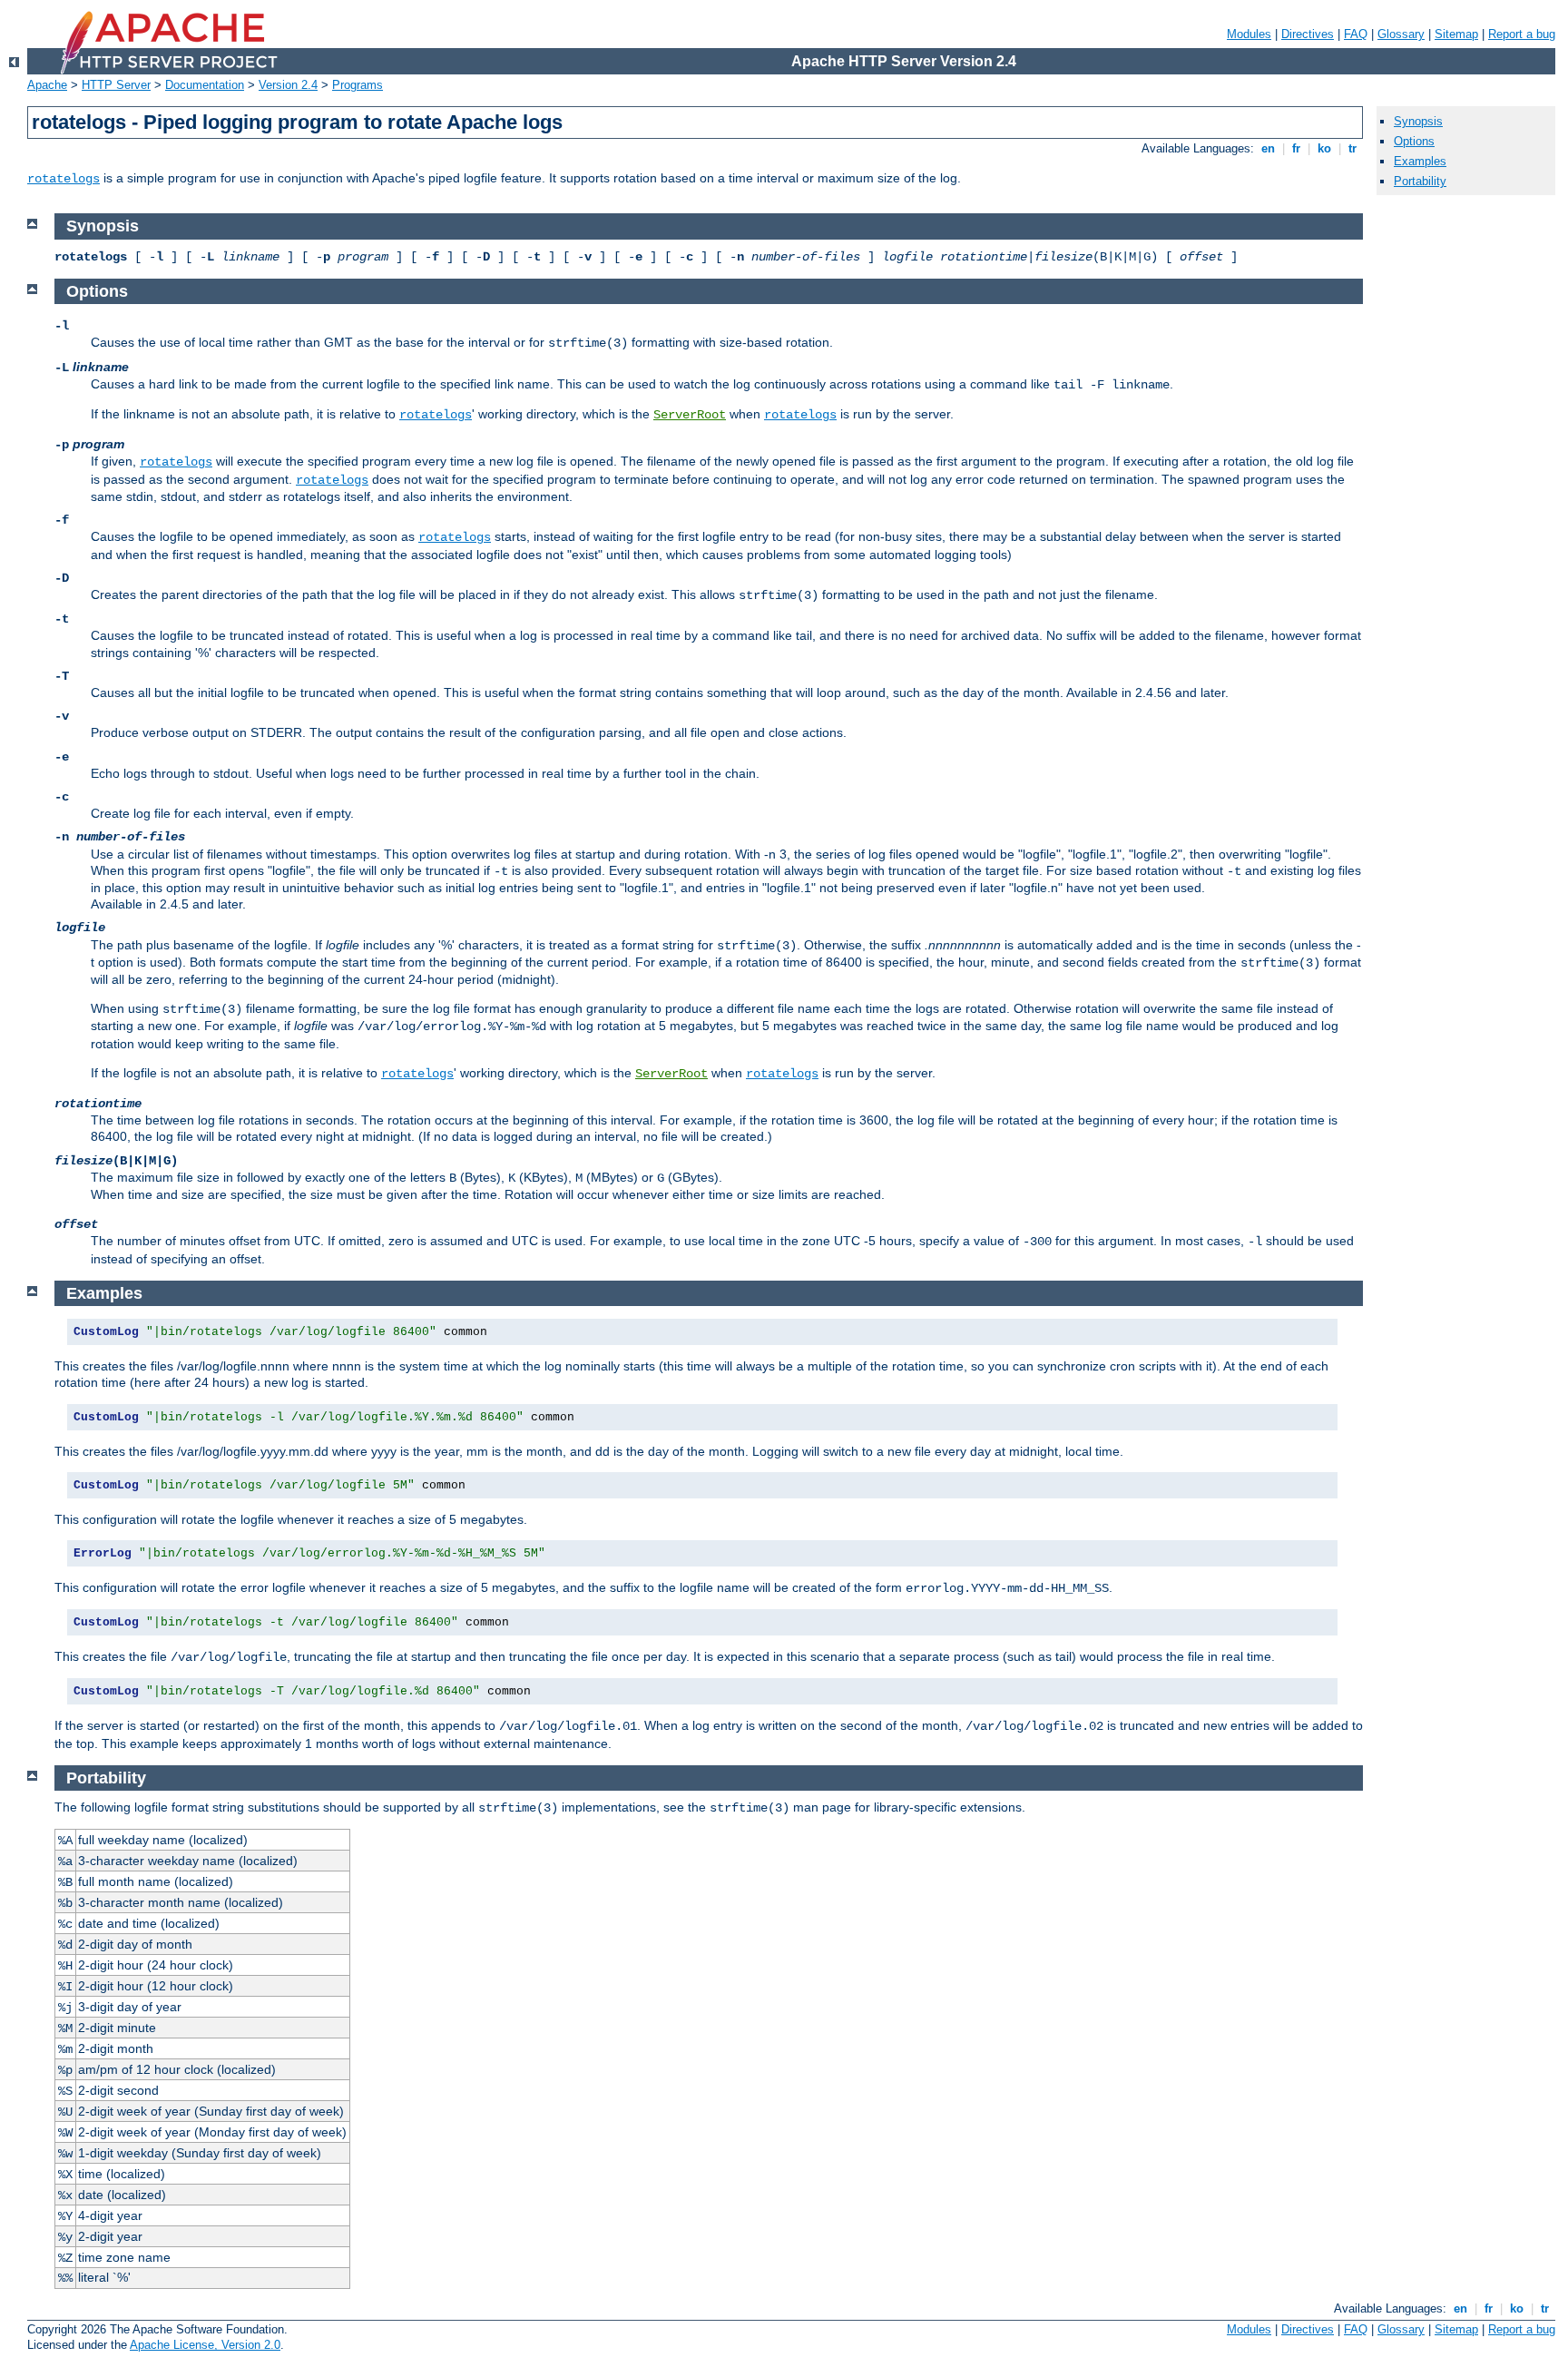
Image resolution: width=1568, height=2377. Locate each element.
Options (1414, 141)
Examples (1420, 161)
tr (1352, 148)
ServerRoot (690, 415)
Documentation (205, 85)
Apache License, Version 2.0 (205, 2345)
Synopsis (1418, 121)
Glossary (1401, 34)
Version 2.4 (288, 85)
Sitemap (1456, 34)
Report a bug (1522, 34)
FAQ (1356, 34)
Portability (1420, 181)
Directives (1308, 34)
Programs (358, 85)
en (1268, 148)
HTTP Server (116, 85)
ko (1324, 148)
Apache (47, 85)
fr (1296, 148)
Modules (1249, 34)
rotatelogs (64, 179)
